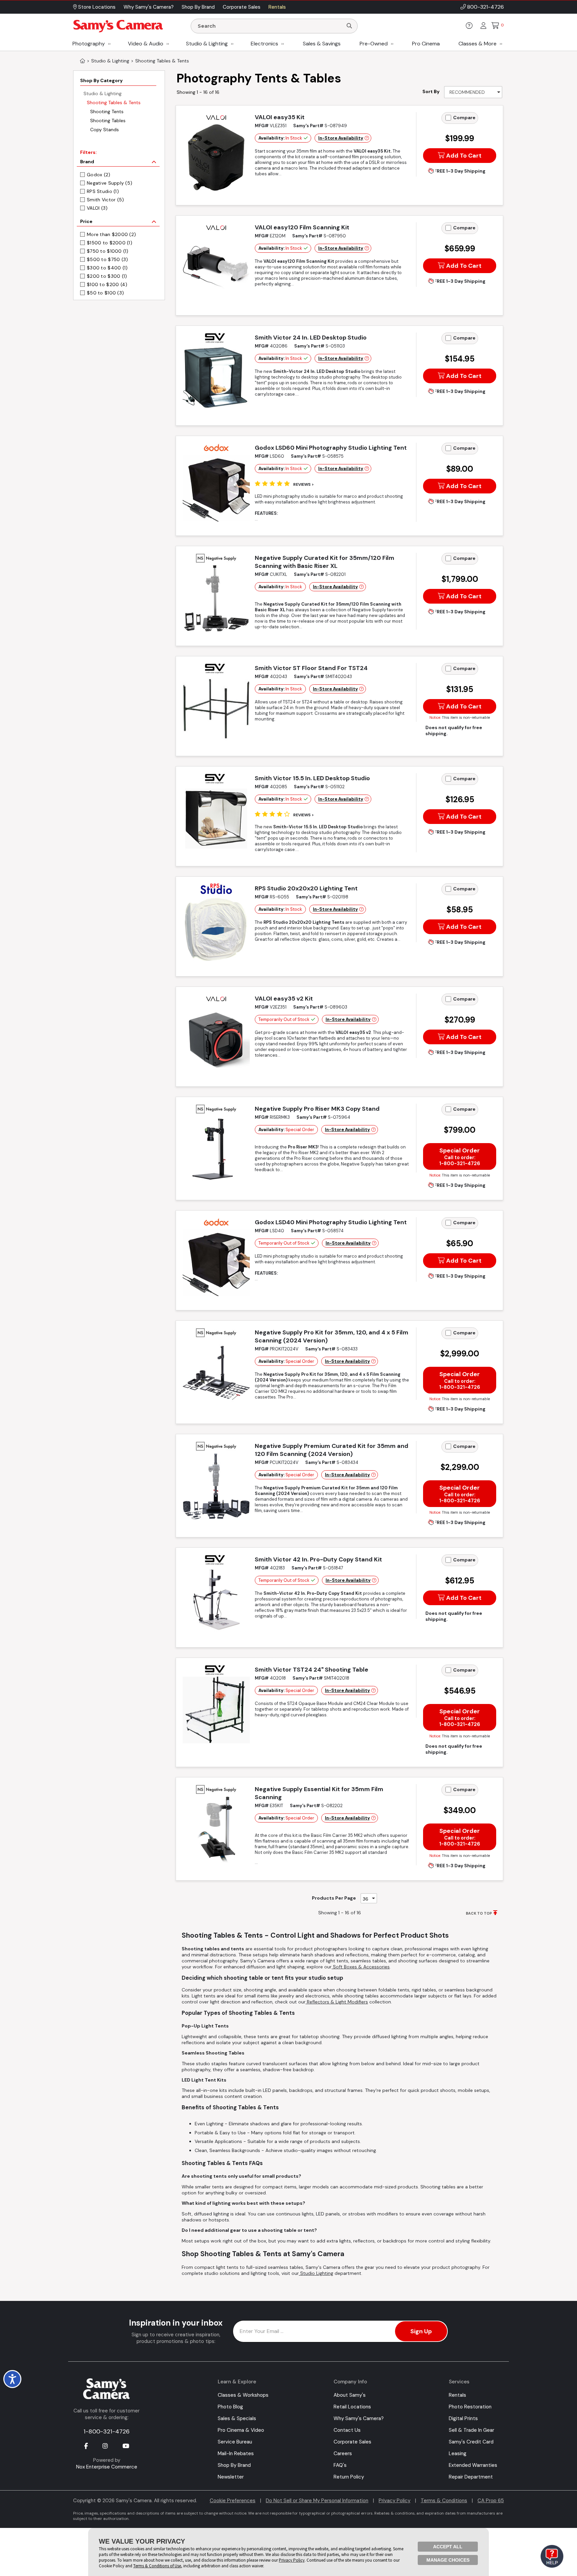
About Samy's (350, 2395)
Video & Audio (146, 44)
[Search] (349, 26)
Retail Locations (352, 2407)
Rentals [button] (277, 7)
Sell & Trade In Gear (471, 2430)
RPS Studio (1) (103, 191)
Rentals (457, 2395)
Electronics (264, 44)
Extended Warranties (473, 2465)
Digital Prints (463, 2418)
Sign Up (421, 2331)
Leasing (458, 2453)
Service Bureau (235, 2442)
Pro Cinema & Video (241, 2430)
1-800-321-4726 (107, 2431)
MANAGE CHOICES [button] (448, 2560)
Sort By (431, 91)
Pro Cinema (426, 44)
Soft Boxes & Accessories (361, 1967)
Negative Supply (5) (110, 183)
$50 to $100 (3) (105, 293)
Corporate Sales (352, 2442)
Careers (343, 2453)
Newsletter (231, 2477)
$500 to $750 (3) (107, 259)
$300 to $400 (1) (107, 268)
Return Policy (349, 2477)
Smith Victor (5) (105, 200)
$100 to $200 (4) (107, 284)
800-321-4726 (486, 7)
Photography (89, 44)
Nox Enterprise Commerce (107, 2467)
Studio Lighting (316, 2273)
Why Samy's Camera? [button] (149, 7)
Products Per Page (334, 1898)
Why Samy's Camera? (359, 2418)
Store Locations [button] (96, 7)
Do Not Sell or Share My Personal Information (317, 2501)
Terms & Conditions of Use (157, 2566)
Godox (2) (99, 175)
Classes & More (477, 44)
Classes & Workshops (243, 2395)
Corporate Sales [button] (242, 7)
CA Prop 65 (491, 2501)
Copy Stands (105, 130)
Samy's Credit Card (471, 2442)
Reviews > (304, 484)
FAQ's (340, 2465)
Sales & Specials (237, 2418)
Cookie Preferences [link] (233, 2501)
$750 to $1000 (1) (108, 251)
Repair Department (471, 2477)
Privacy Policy (395, 2501)
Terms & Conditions (444, 2501)
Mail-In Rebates (236, 2453)
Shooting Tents (107, 112)
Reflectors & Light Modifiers (337, 2002)
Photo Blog (230, 2407)
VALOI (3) (97, 208)
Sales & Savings (322, 44)
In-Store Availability (341, 138)
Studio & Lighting (207, 44)
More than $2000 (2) (111, 234)
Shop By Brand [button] (198, 7)
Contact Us (347, 2430)
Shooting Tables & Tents (114, 102)
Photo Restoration (470, 2407)
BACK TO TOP (479, 1913)
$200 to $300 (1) (107, 276)
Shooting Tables (108, 121)
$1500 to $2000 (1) (110, 243)
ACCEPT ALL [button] (448, 2547)
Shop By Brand (234, 2465)
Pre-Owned (374, 44)
